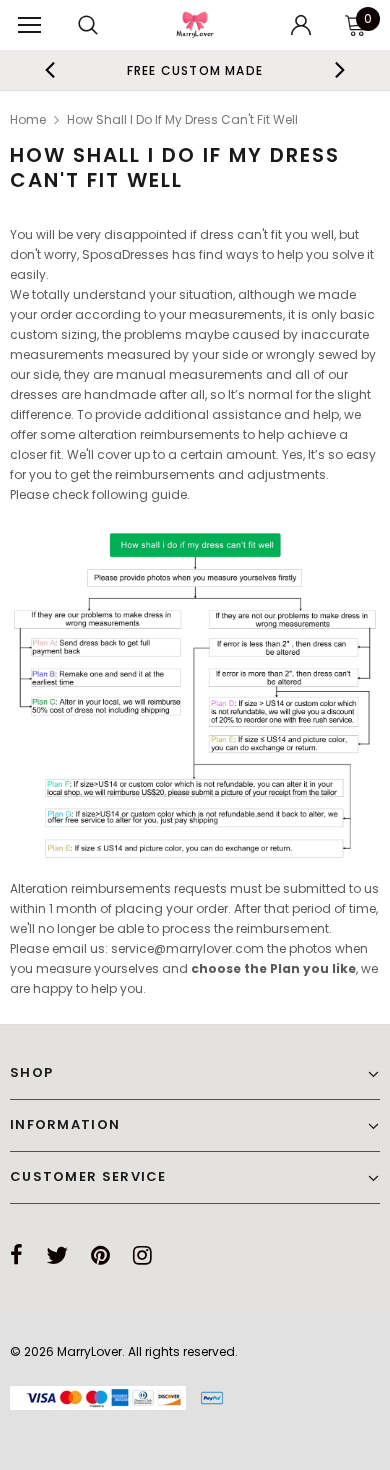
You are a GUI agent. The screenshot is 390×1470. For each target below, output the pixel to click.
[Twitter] (57, 1255)
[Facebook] (16, 1255)
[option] (195, 70)
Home (28, 119)
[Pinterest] (100, 1255)
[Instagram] (142, 1255)
